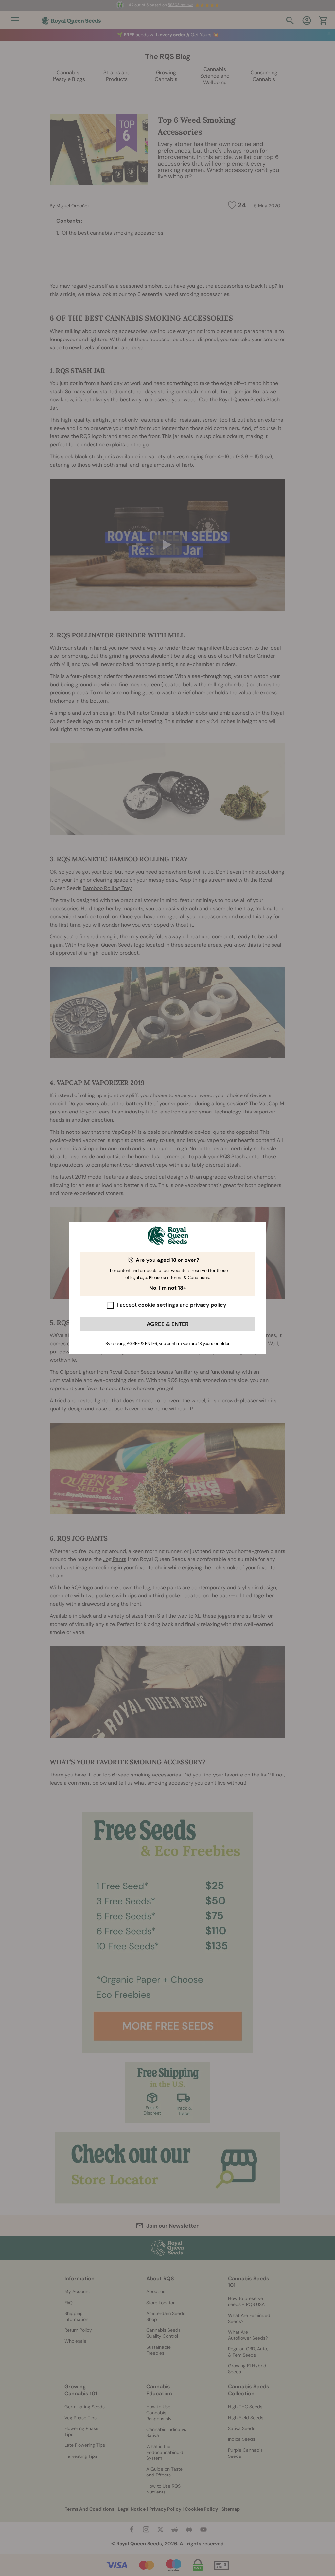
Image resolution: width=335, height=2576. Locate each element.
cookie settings (158, 1305)
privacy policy (208, 1305)
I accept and (172, 1305)
